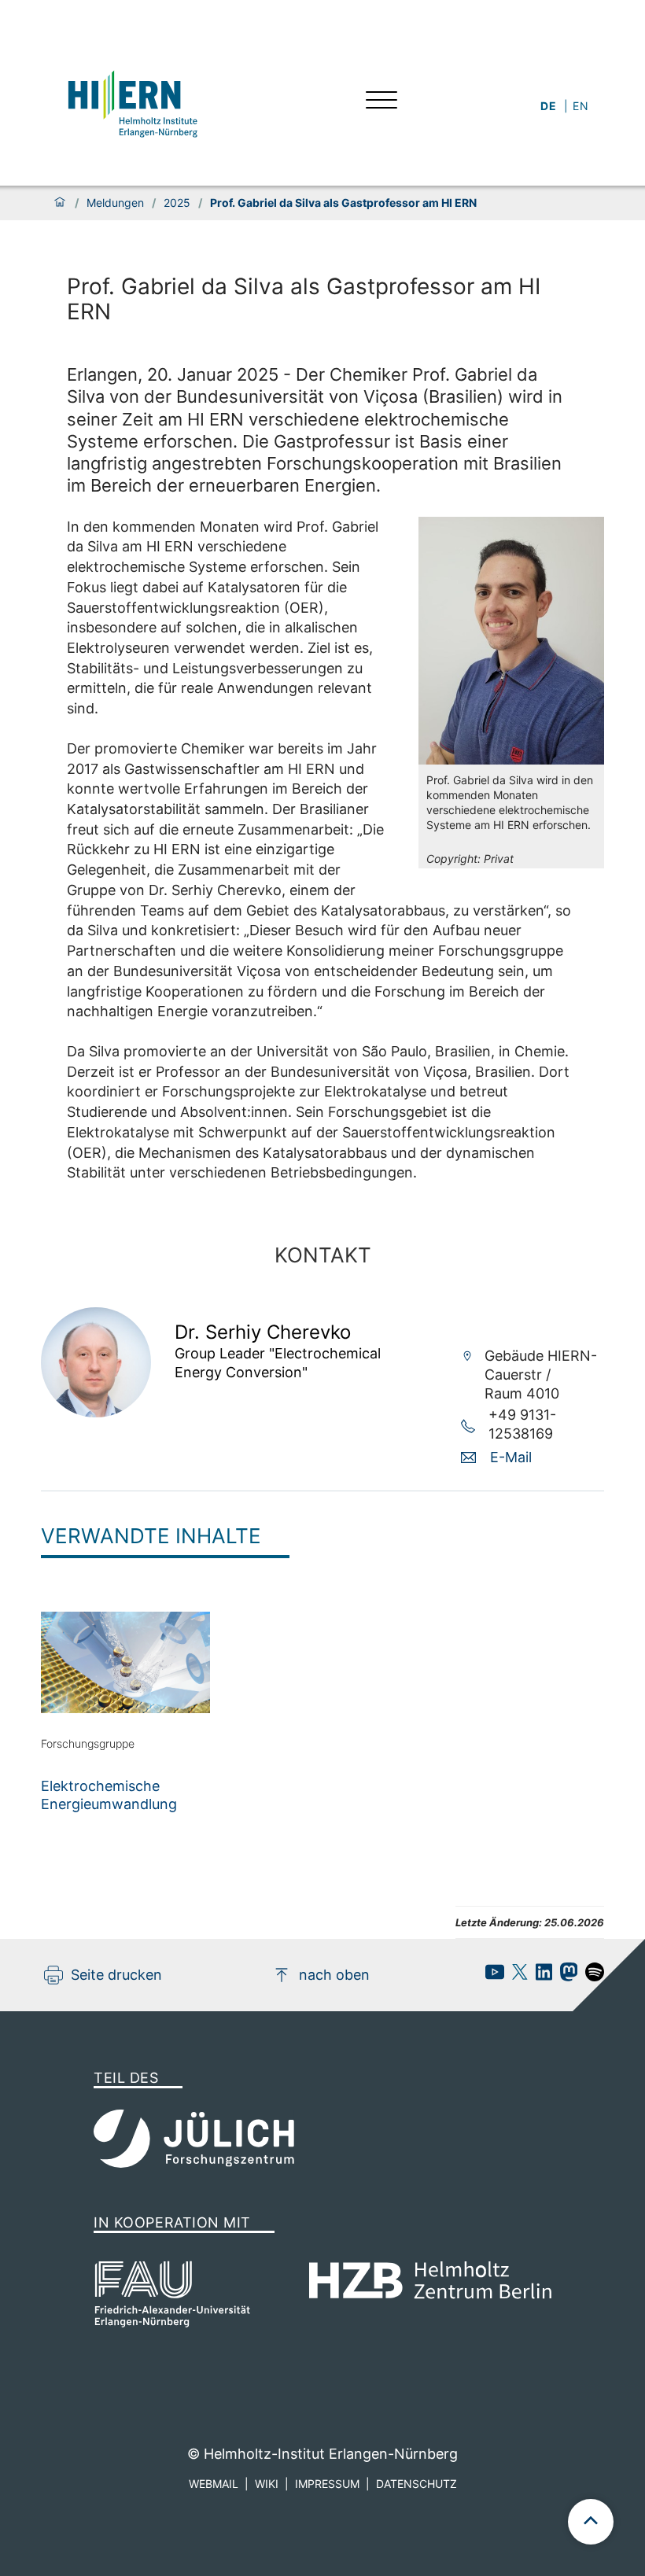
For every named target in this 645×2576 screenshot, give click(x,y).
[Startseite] (60, 203)
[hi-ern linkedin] (540, 1976)
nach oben (334, 1975)
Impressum (327, 2484)
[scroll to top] (591, 2522)
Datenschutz (416, 2484)
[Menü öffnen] (381, 102)
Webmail (214, 2484)
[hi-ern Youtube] (491, 1976)
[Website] (131, 102)
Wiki (267, 2484)
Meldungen (115, 203)
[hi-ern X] (516, 1976)
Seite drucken (116, 1975)
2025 (177, 203)
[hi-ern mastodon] (565, 1976)
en (581, 106)
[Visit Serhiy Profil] (96, 1412)
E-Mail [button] (511, 1457)
